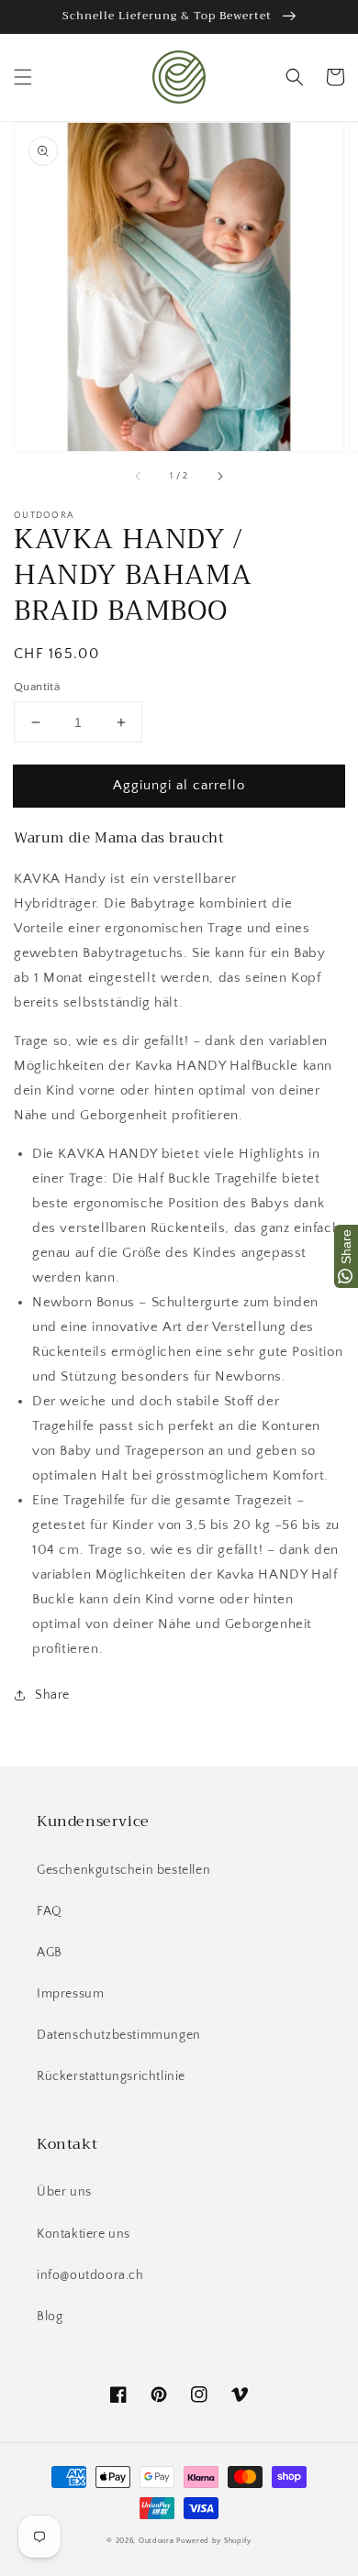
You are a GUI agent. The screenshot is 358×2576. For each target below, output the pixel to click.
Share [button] (52, 1695)
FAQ (50, 1911)
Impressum (70, 1994)
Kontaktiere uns (84, 2234)
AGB (50, 1953)
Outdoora (157, 2541)
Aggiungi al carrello (179, 785)
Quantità (37, 687)
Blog (50, 2317)
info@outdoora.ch (90, 2275)
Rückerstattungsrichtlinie (111, 2076)
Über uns (64, 2192)
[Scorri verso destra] (219, 477)
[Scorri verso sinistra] (139, 477)
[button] (23, 77)
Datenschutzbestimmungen (119, 2035)
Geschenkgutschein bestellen (123, 1870)
